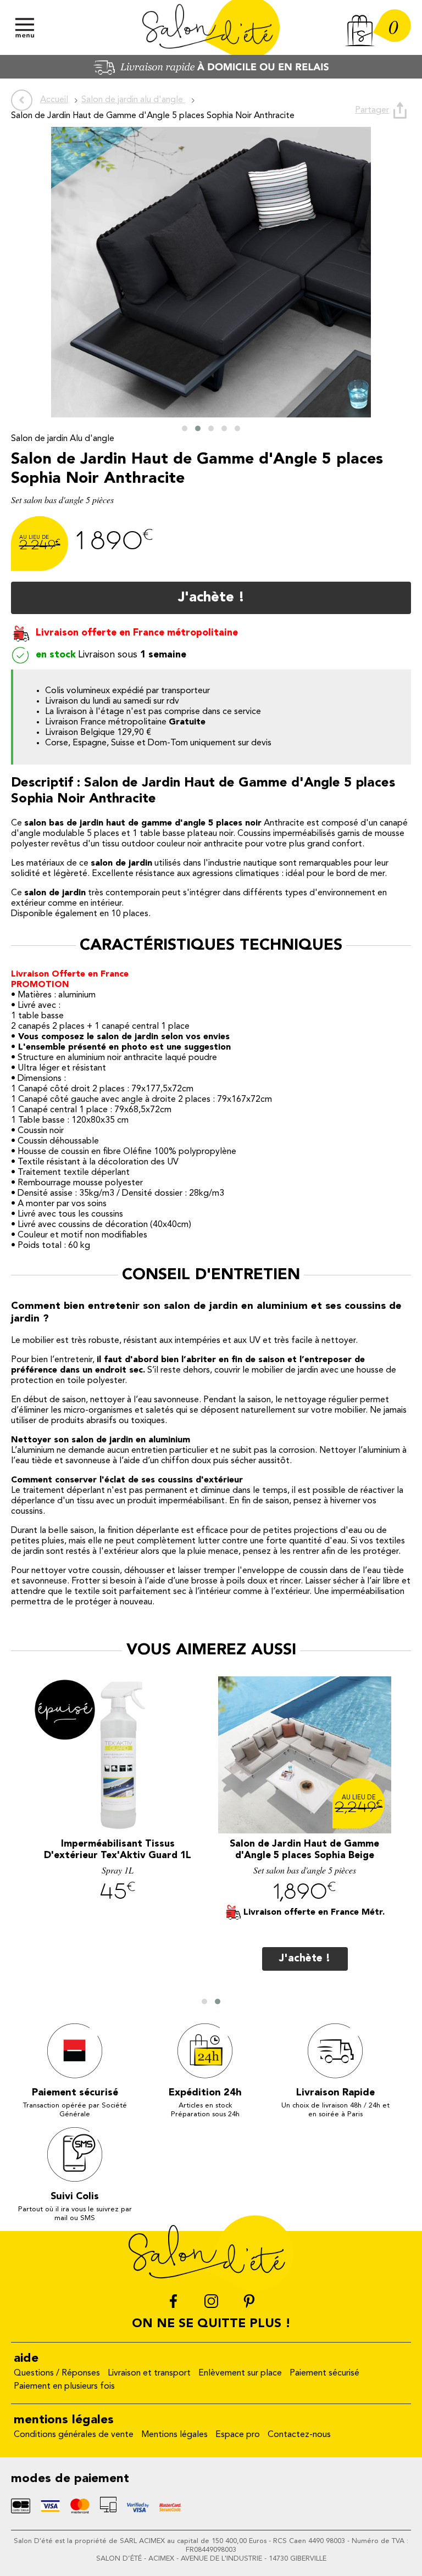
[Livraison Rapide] (211, 76)
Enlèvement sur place (240, 2373)
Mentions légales (174, 2435)
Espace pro (238, 2435)
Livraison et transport (149, 2373)
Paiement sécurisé (324, 2373)
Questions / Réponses (57, 2373)
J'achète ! (211, 598)
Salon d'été (211, 27)
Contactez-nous (299, 2435)
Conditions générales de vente (74, 2435)
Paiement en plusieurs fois (64, 2387)
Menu (25, 27)
